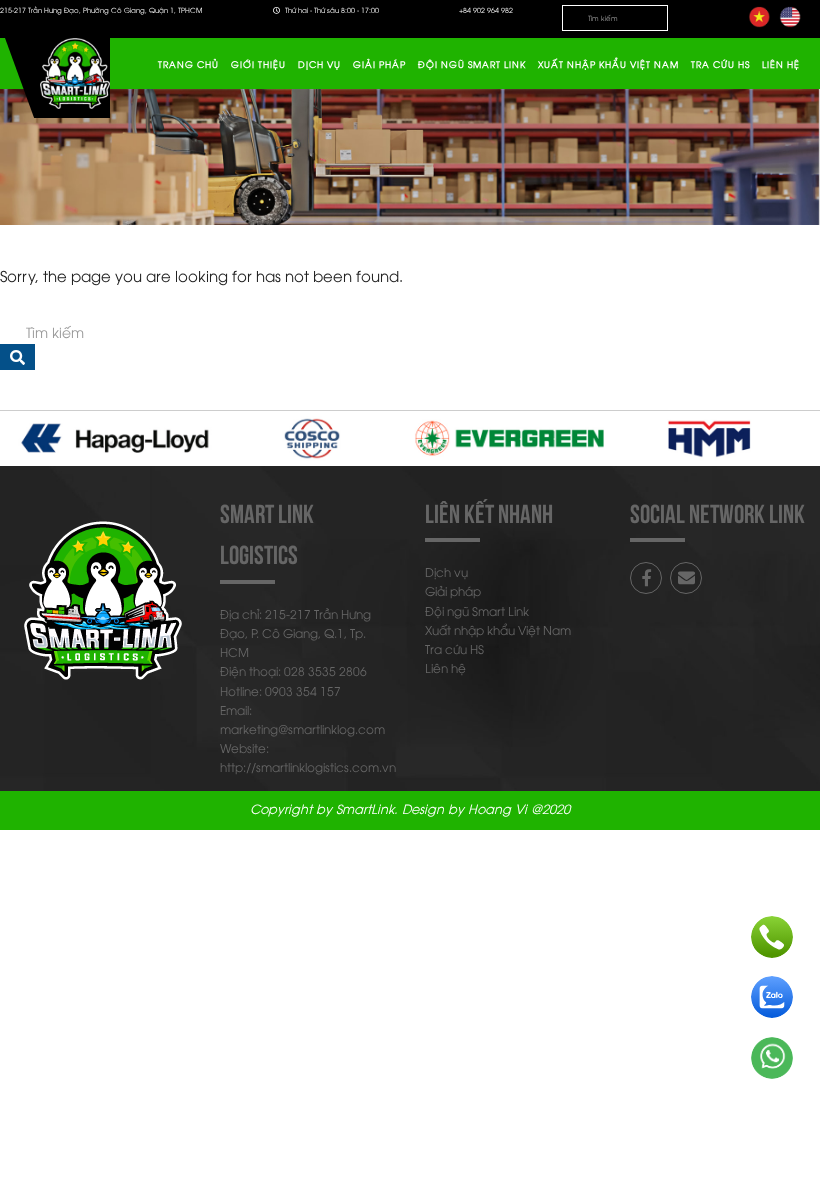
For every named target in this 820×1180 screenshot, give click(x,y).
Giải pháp (379, 64)
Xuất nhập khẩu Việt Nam (608, 64)
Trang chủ (188, 64)
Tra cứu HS (720, 64)
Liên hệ (781, 64)
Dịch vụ (319, 64)
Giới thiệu (258, 64)
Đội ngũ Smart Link (472, 64)
